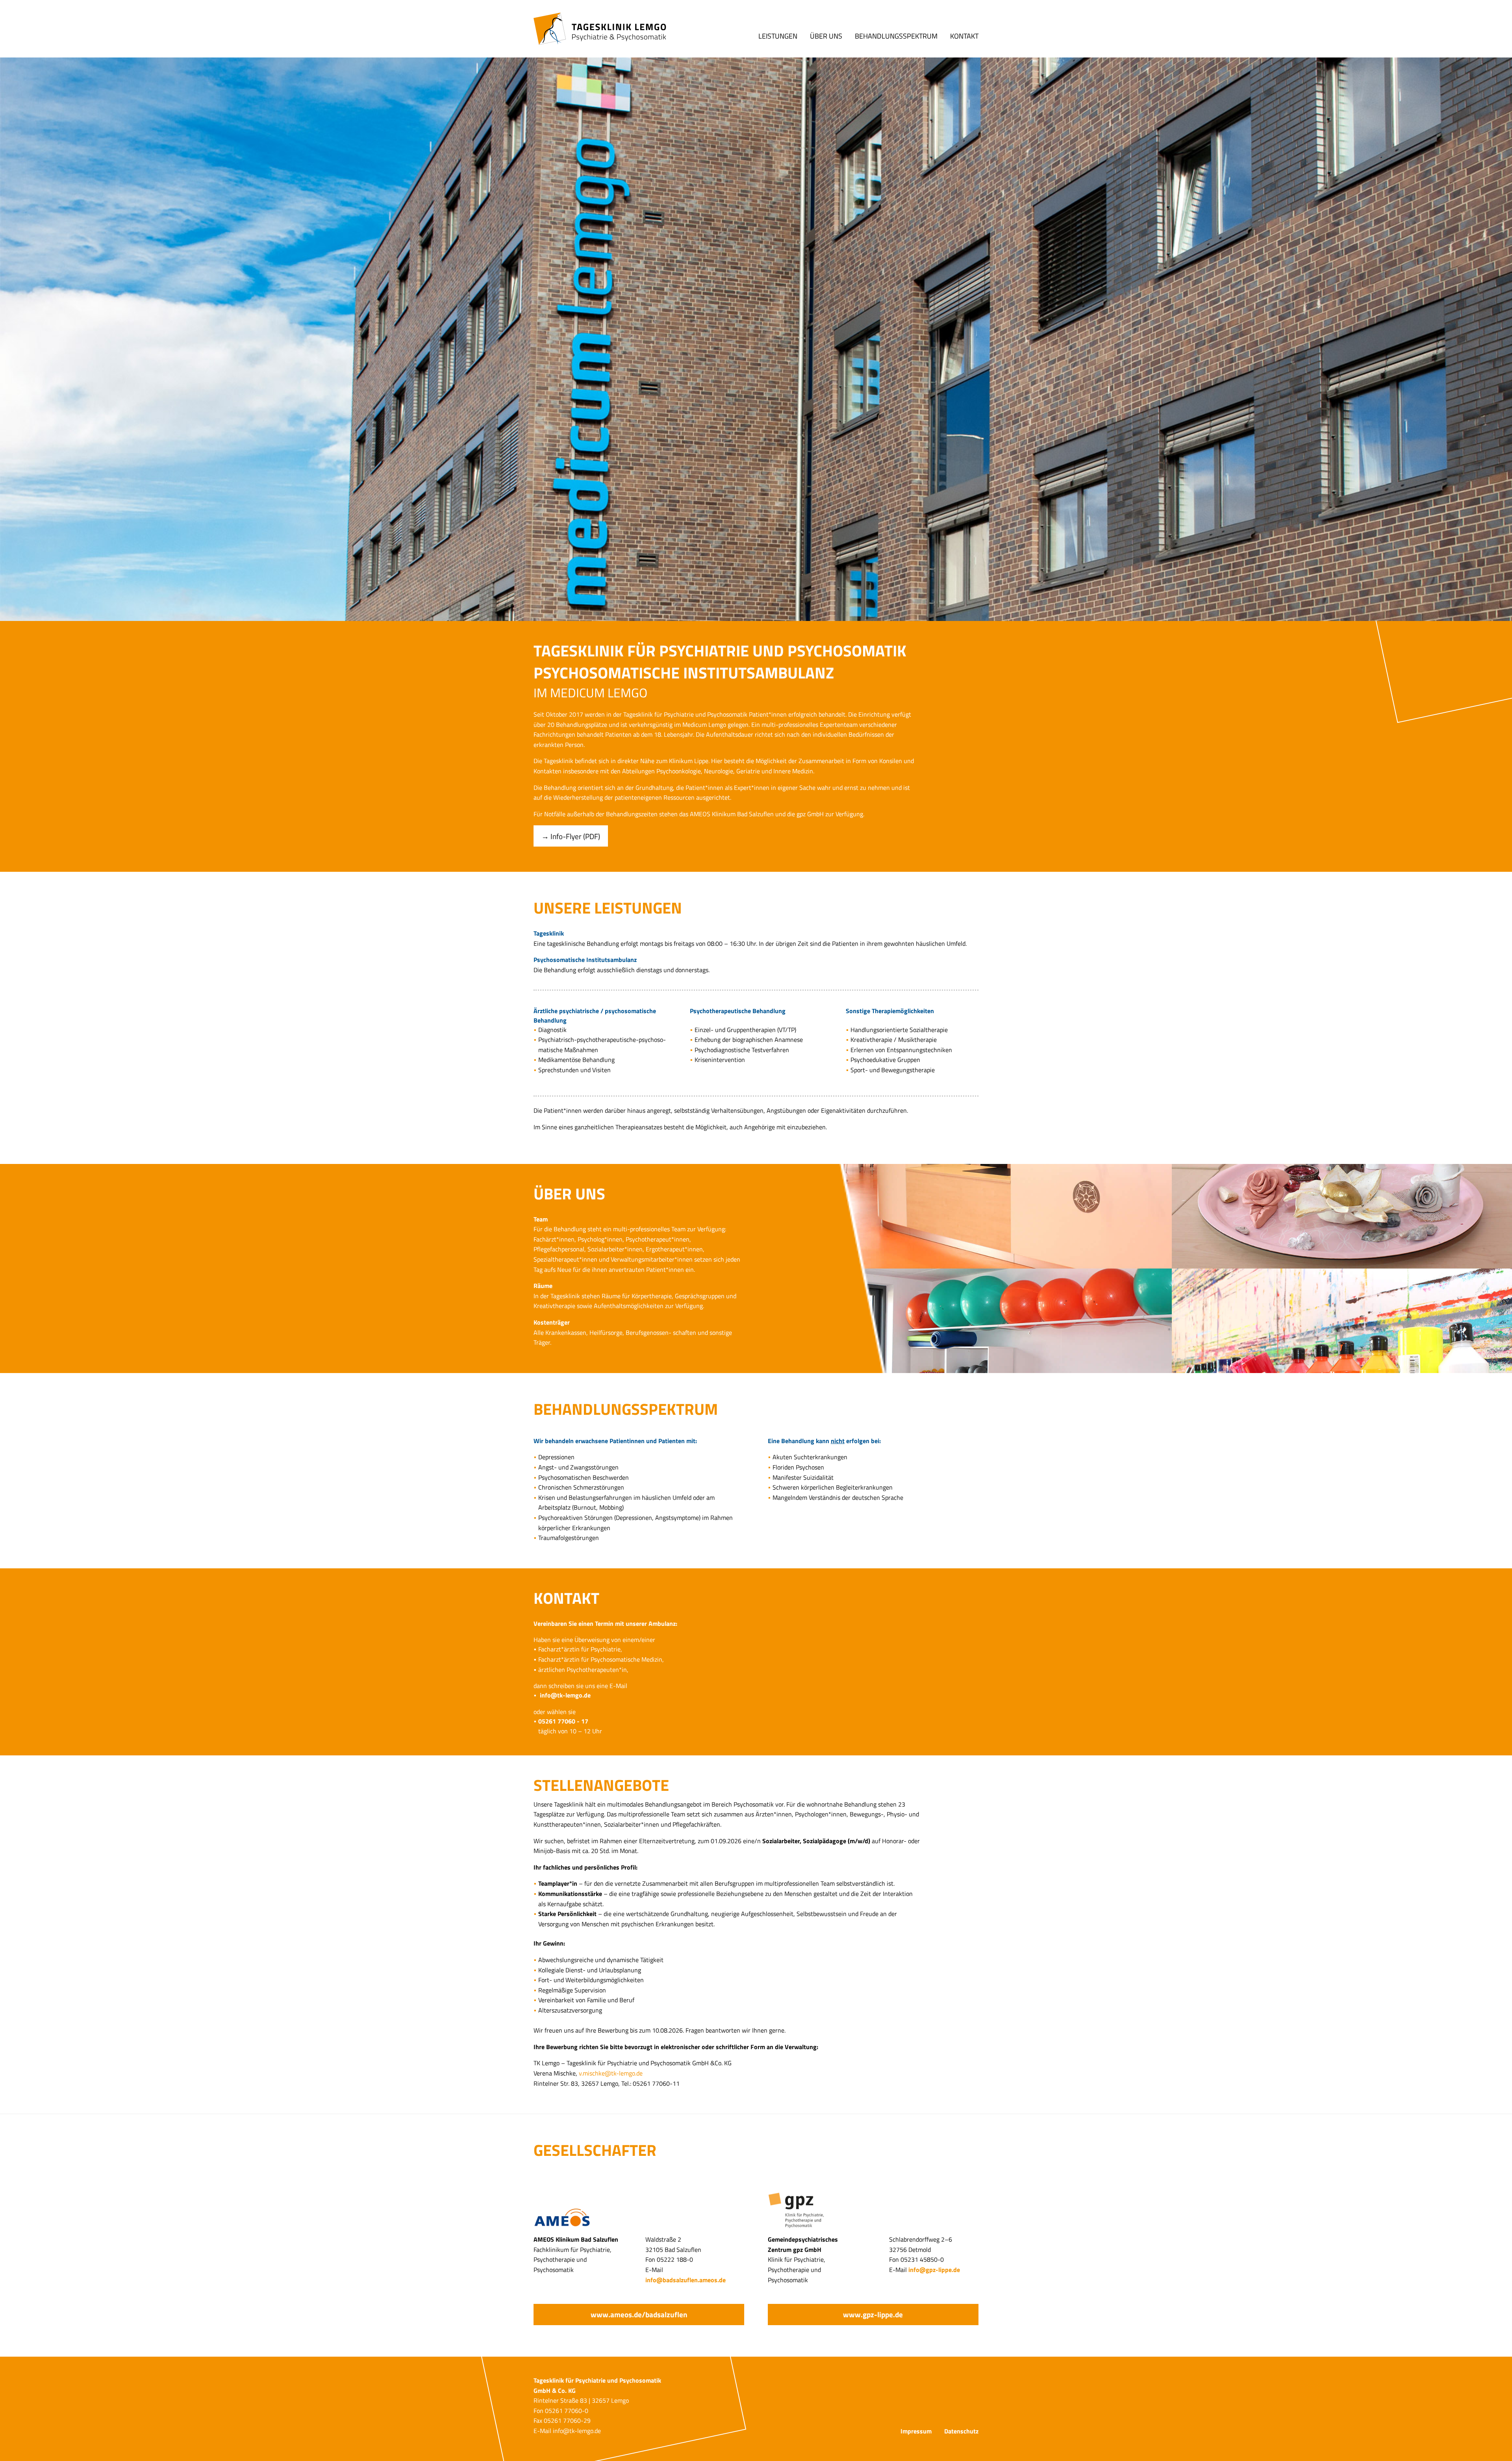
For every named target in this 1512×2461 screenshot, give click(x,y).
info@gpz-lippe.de (934, 2270)
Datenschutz (961, 2431)
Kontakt (964, 35)
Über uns (826, 35)
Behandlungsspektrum (896, 35)
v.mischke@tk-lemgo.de (611, 2073)
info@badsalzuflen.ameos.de (686, 2280)
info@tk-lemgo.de (565, 1695)
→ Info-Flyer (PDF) (571, 836)
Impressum (916, 2431)
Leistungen (778, 35)
